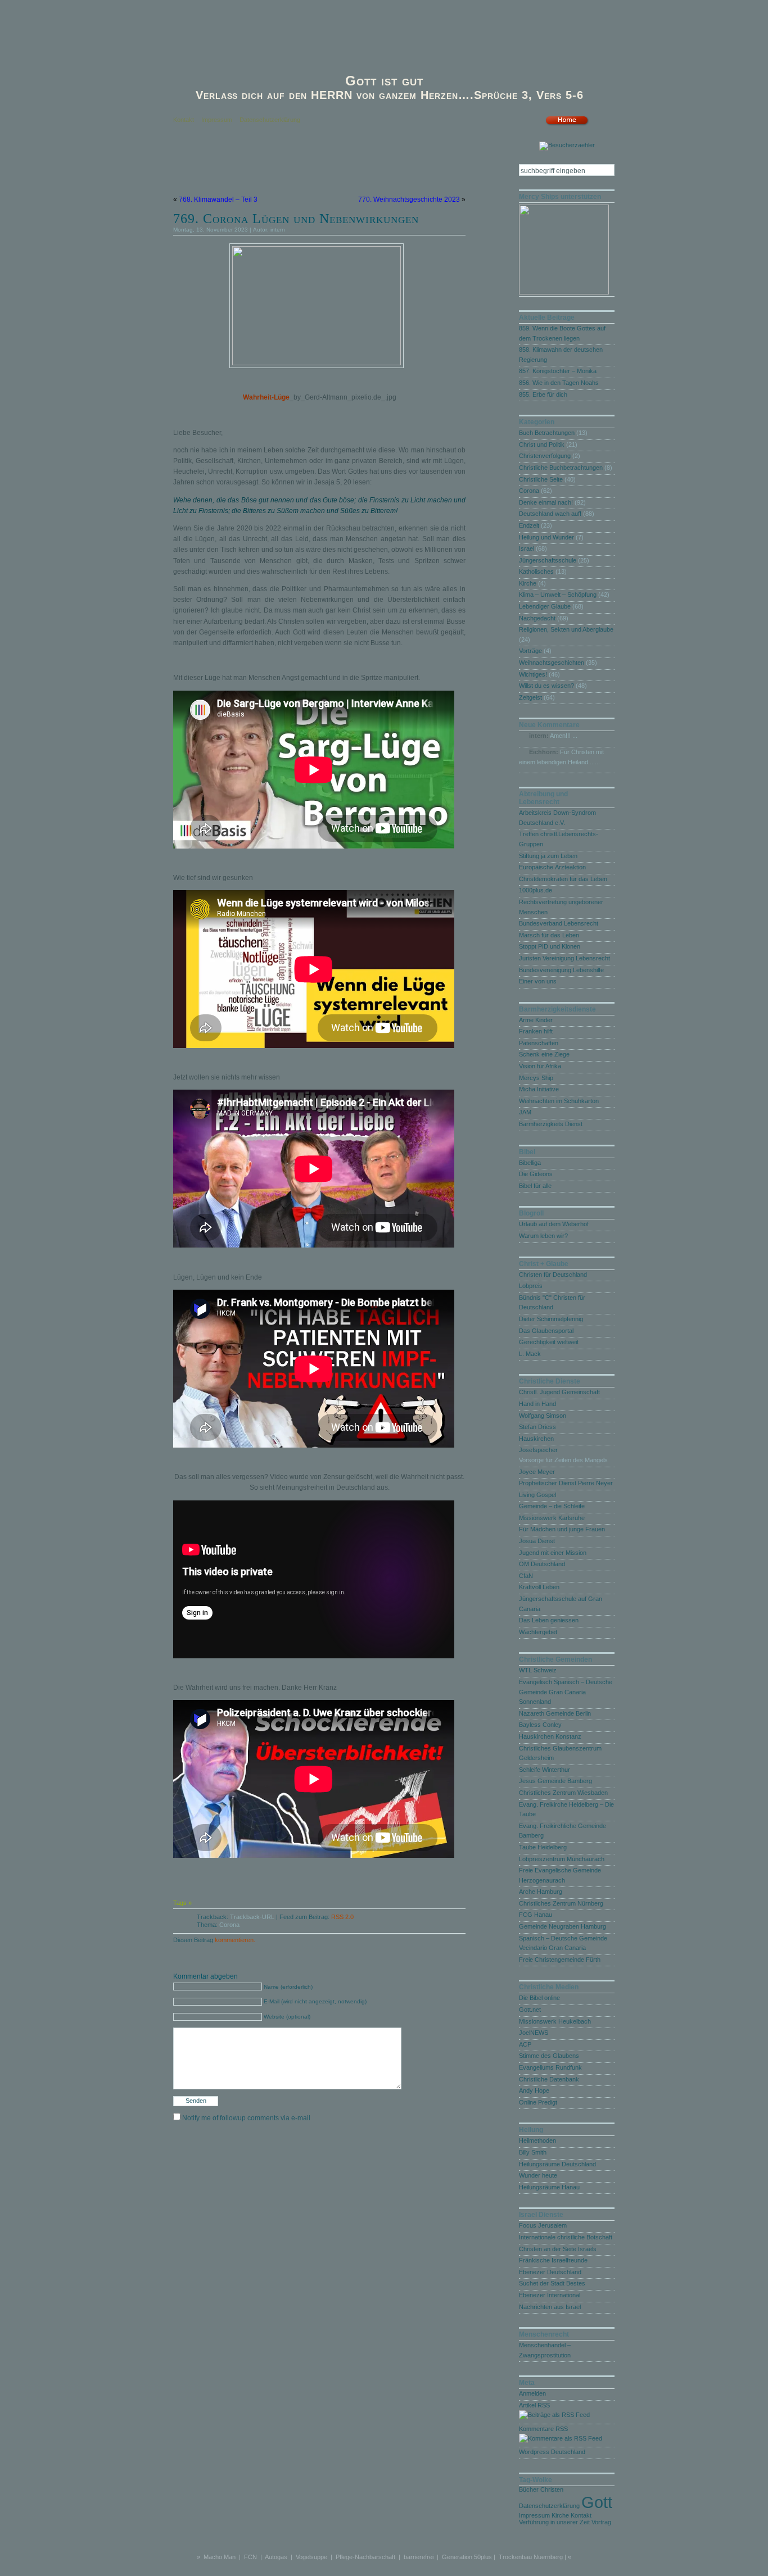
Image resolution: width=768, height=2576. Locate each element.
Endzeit (529, 525)
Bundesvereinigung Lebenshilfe (561, 970)
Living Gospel (537, 1495)
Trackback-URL (252, 1917)
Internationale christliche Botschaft (566, 2237)
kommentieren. (235, 1940)
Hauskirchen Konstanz (550, 1736)
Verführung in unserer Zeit (554, 2522)
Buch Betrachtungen (547, 433)
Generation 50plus (467, 2557)
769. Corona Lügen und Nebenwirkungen (296, 219)
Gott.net (530, 2010)
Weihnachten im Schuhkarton (559, 1101)
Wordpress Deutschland (552, 2452)
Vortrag (601, 2522)
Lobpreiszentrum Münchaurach (562, 1859)
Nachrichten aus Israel (550, 2307)
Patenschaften (539, 1043)
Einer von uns (538, 981)
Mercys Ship (536, 1078)
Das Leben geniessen (549, 1620)
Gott (597, 2502)
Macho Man (220, 2557)
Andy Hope (534, 2090)
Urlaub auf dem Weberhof (554, 1224)
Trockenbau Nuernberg (531, 2557)
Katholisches (536, 572)
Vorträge (530, 651)
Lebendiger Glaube (545, 606)
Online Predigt (538, 2102)
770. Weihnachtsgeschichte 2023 (409, 199)
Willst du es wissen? (546, 686)
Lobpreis (531, 1286)
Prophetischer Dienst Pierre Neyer (566, 1483)
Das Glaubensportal (546, 1331)
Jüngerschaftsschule (548, 560)
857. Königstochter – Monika (558, 371)
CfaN (526, 1576)
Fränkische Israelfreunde (553, 2260)
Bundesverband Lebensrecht (559, 923)
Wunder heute (538, 2175)
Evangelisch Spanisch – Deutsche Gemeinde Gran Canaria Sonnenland (566, 1692)
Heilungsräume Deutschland (557, 2164)
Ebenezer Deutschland (550, 2272)
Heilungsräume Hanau (549, 2187)
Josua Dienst (537, 1541)
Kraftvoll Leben (539, 1587)
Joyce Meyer (537, 1472)
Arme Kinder (536, 1020)
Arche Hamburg (541, 1892)
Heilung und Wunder (546, 537)
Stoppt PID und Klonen (550, 946)
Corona (229, 1925)
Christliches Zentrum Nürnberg (561, 1903)
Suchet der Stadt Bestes (552, 2283)
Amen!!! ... (564, 736)
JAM (525, 1112)
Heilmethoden (537, 2140)
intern (278, 230)
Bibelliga (530, 1163)
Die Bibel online (539, 1998)
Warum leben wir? (543, 1236)
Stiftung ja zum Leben (548, 856)
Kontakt (184, 120)
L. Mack (530, 1354)
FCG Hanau (536, 1915)
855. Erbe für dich (543, 394)
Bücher (529, 2489)
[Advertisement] (305, 171)
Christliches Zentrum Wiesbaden (563, 1793)
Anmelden (532, 2393)
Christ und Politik (542, 445)
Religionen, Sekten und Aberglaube (566, 629)
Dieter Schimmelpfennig (551, 1319)
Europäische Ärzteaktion (552, 867)
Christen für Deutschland (553, 1275)
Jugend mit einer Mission (553, 1553)
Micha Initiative (539, 1089)
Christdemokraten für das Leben (563, 879)
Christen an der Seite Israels (558, 2249)
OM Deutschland (542, 1564)
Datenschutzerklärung (270, 120)
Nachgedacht (537, 618)
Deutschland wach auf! (550, 514)
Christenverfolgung (545, 456)
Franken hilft (536, 1031)
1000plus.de (536, 890)
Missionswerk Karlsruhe (552, 1518)
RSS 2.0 (342, 1917)
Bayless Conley (540, 1725)
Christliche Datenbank (549, 2079)
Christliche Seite (541, 479)
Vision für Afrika (540, 1066)
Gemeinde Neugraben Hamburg (563, 1926)
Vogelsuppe (311, 2557)
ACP (525, 2044)
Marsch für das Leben (549, 935)
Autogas (276, 2557)
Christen (552, 2489)
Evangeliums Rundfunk (550, 2067)
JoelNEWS (534, 2033)
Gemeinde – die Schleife (552, 1506)
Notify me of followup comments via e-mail (246, 2118)
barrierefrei (419, 2557)
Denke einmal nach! (546, 502)
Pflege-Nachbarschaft (365, 2557)
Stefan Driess (537, 1427)
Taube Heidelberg (543, 1847)
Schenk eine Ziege (544, 1054)
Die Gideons (536, 1174)
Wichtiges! (533, 674)
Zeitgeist (530, 697)
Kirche (528, 583)
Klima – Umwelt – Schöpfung (558, 595)
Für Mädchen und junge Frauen (562, 1529)
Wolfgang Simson (543, 1416)
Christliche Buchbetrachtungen (561, 468)
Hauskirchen (536, 1439)
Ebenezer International (550, 2295)
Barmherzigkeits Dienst (551, 1124)
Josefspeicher (538, 1450)
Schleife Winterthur (545, 1770)
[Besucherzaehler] (567, 147)
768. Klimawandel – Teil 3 (218, 199)
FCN (250, 2557)
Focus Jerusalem (543, 2225)
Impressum (217, 120)
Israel (527, 548)
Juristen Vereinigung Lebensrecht (564, 958)
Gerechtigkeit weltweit (549, 1342)
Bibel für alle (535, 1186)
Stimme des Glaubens (549, 2056)
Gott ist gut (384, 81)
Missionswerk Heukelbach (555, 2021)
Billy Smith (533, 2152)
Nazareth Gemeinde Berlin (555, 1713)
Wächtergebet (538, 1632)
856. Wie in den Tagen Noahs (559, 383)
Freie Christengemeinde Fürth (560, 1960)
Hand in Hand (537, 1404)
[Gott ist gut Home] (567, 124)
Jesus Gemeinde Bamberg (555, 1781)
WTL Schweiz (538, 1670)
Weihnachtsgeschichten (552, 663)
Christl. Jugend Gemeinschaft (559, 1392)
